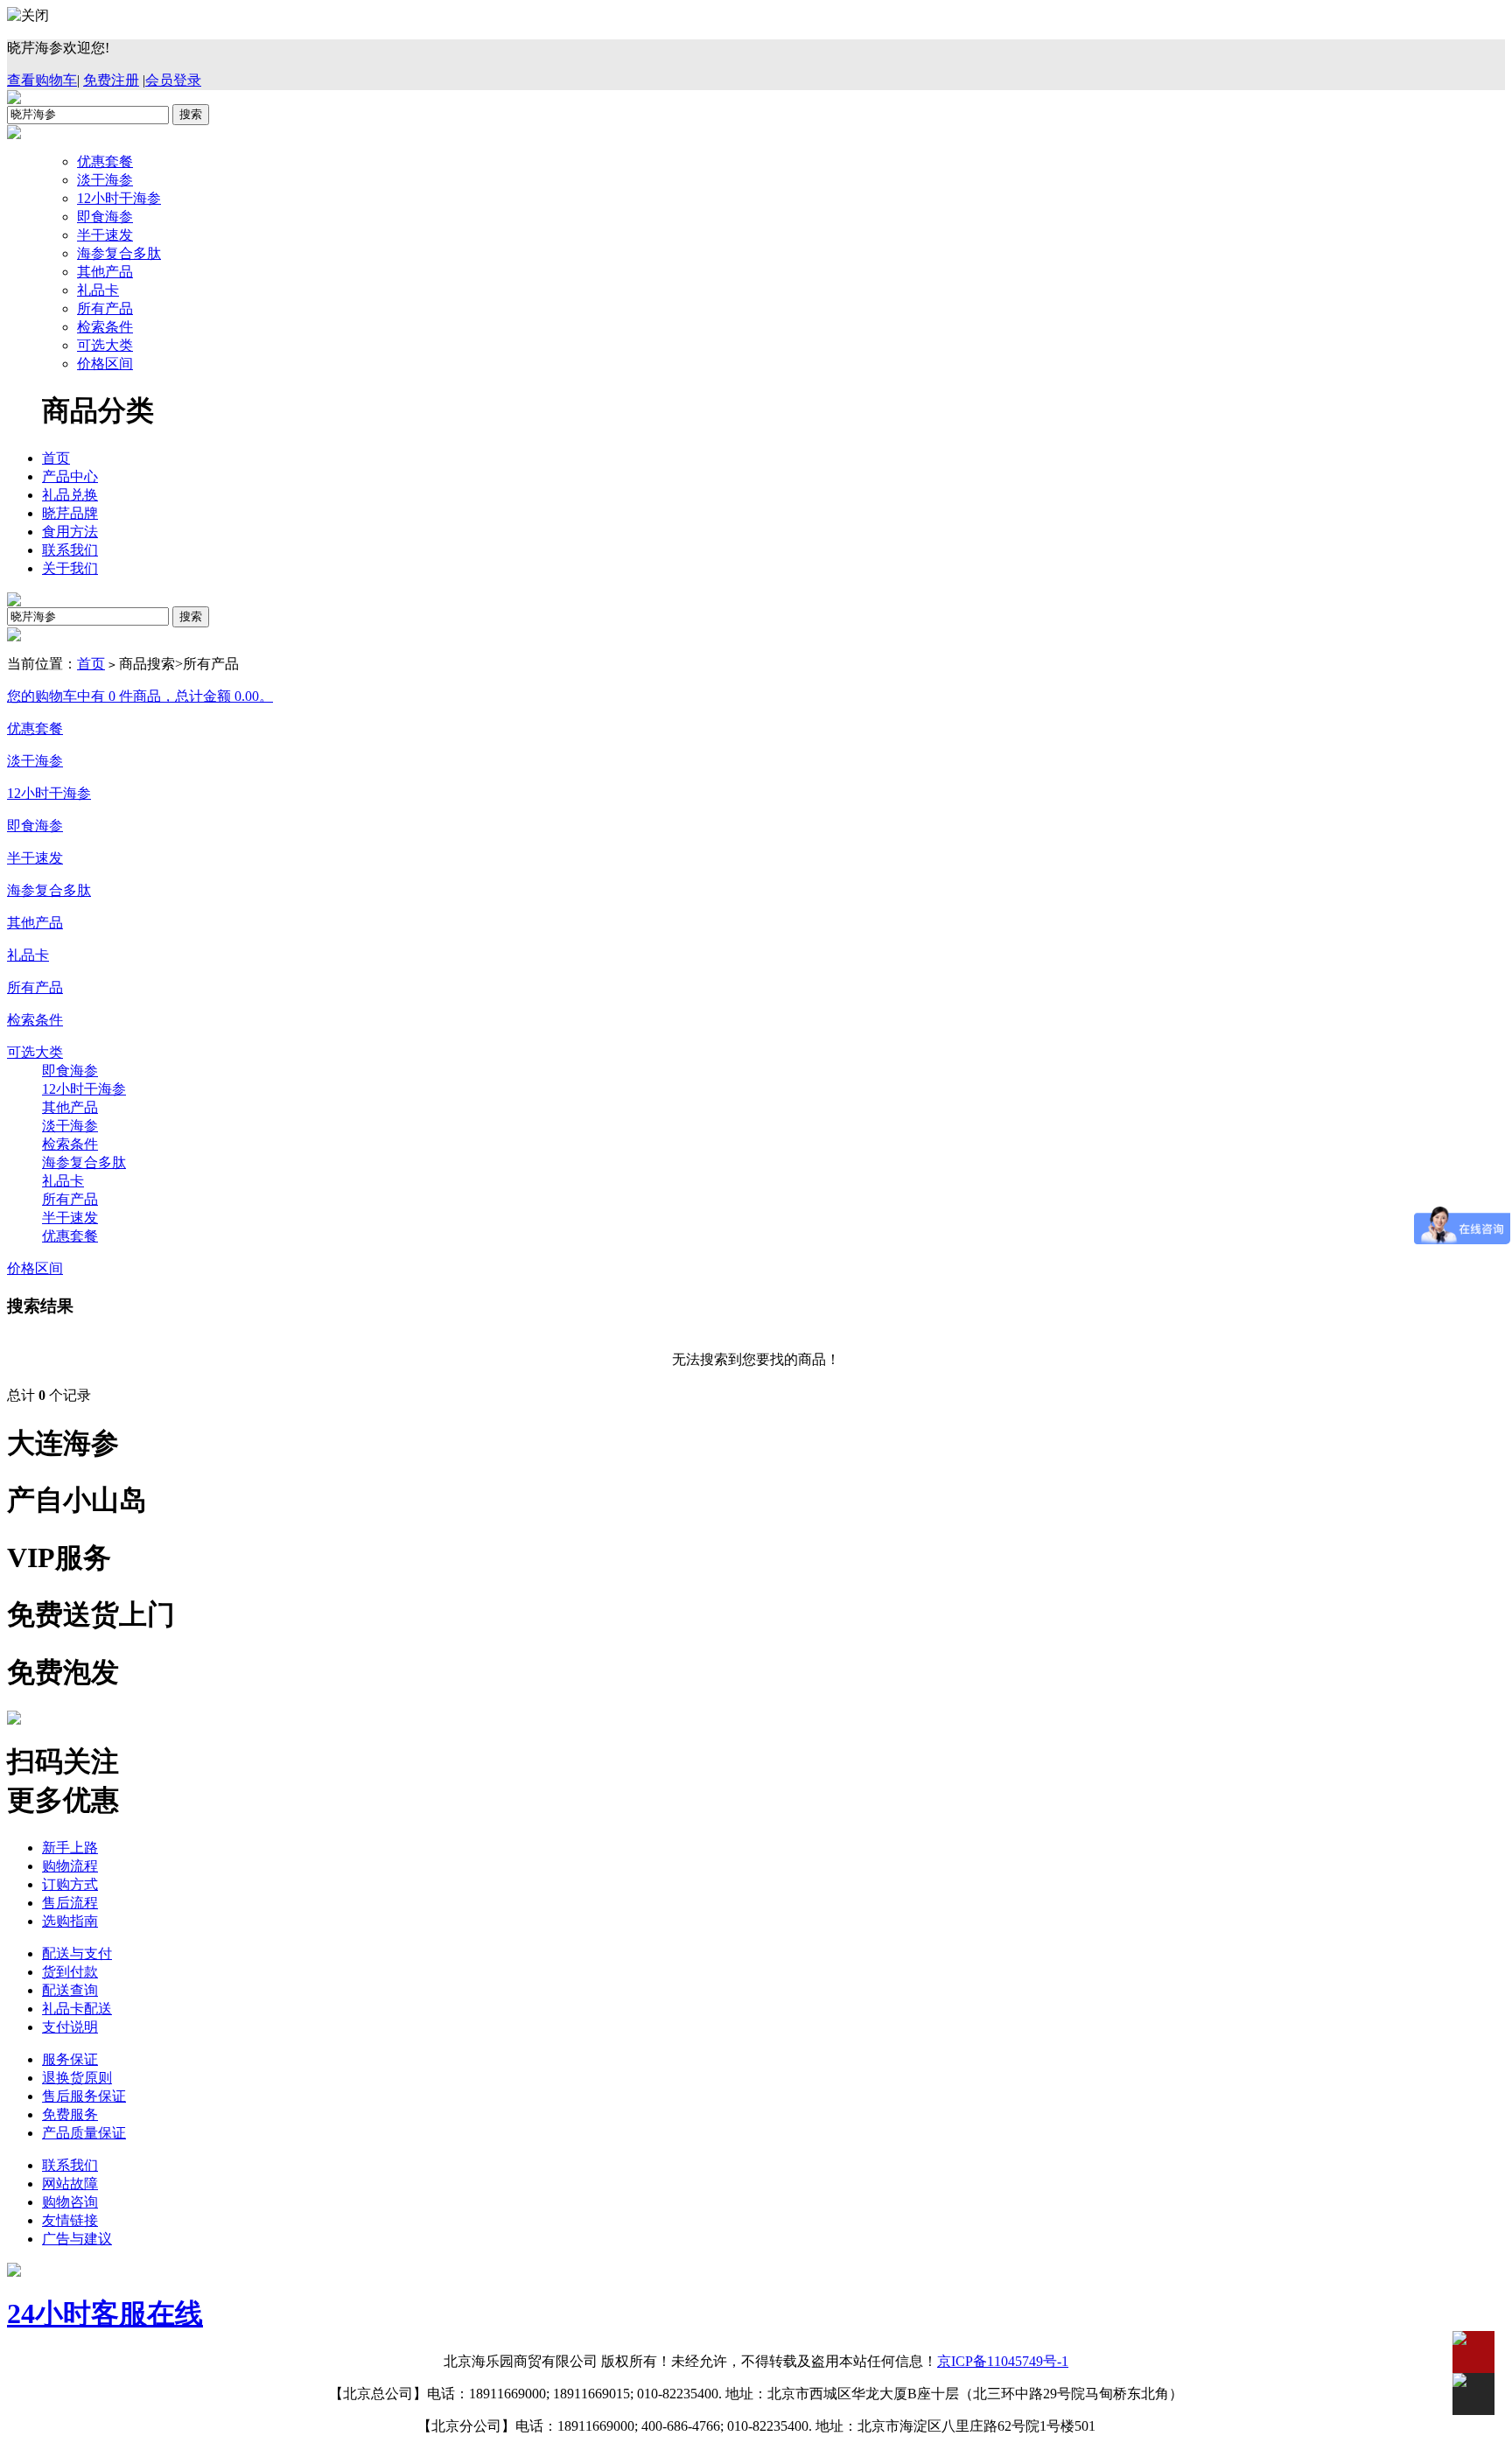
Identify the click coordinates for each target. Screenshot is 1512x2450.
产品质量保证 (84, 2133)
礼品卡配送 (77, 2009)
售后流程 (70, 1903)
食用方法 (70, 532)
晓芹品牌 (70, 513)
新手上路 (70, 1848)
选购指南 (70, 1921)
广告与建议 (77, 2239)
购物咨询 (70, 2202)
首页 (56, 458)
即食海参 (105, 217)
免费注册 (111, 80)
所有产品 (105, 308)
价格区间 (105, 364)
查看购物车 (42, 80)
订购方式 (70, 1884)
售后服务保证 (84, 2096)
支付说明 (70, 2027)
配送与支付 (77, 1953)
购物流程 (70, 1866)
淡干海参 (105, 180)
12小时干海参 (119, 198)
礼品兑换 (70, 495)
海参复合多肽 (119, 253)
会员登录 (173, 80)
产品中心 (70, 476)
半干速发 (105, 235)
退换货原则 (77, 2078)
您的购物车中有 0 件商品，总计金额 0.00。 (140, 696)
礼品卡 (98, 290)
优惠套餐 (105, 161)
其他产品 (105, 272)
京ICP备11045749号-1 (1003, 2361)
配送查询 (70, 1990)
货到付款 (70, 1972)
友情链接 (70, 2220)
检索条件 (105, 327)
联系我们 (70, 550)
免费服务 (70, 2114)
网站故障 (70, 2184)
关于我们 (70, 568)
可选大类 (105, 345)
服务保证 (70, 2059)
